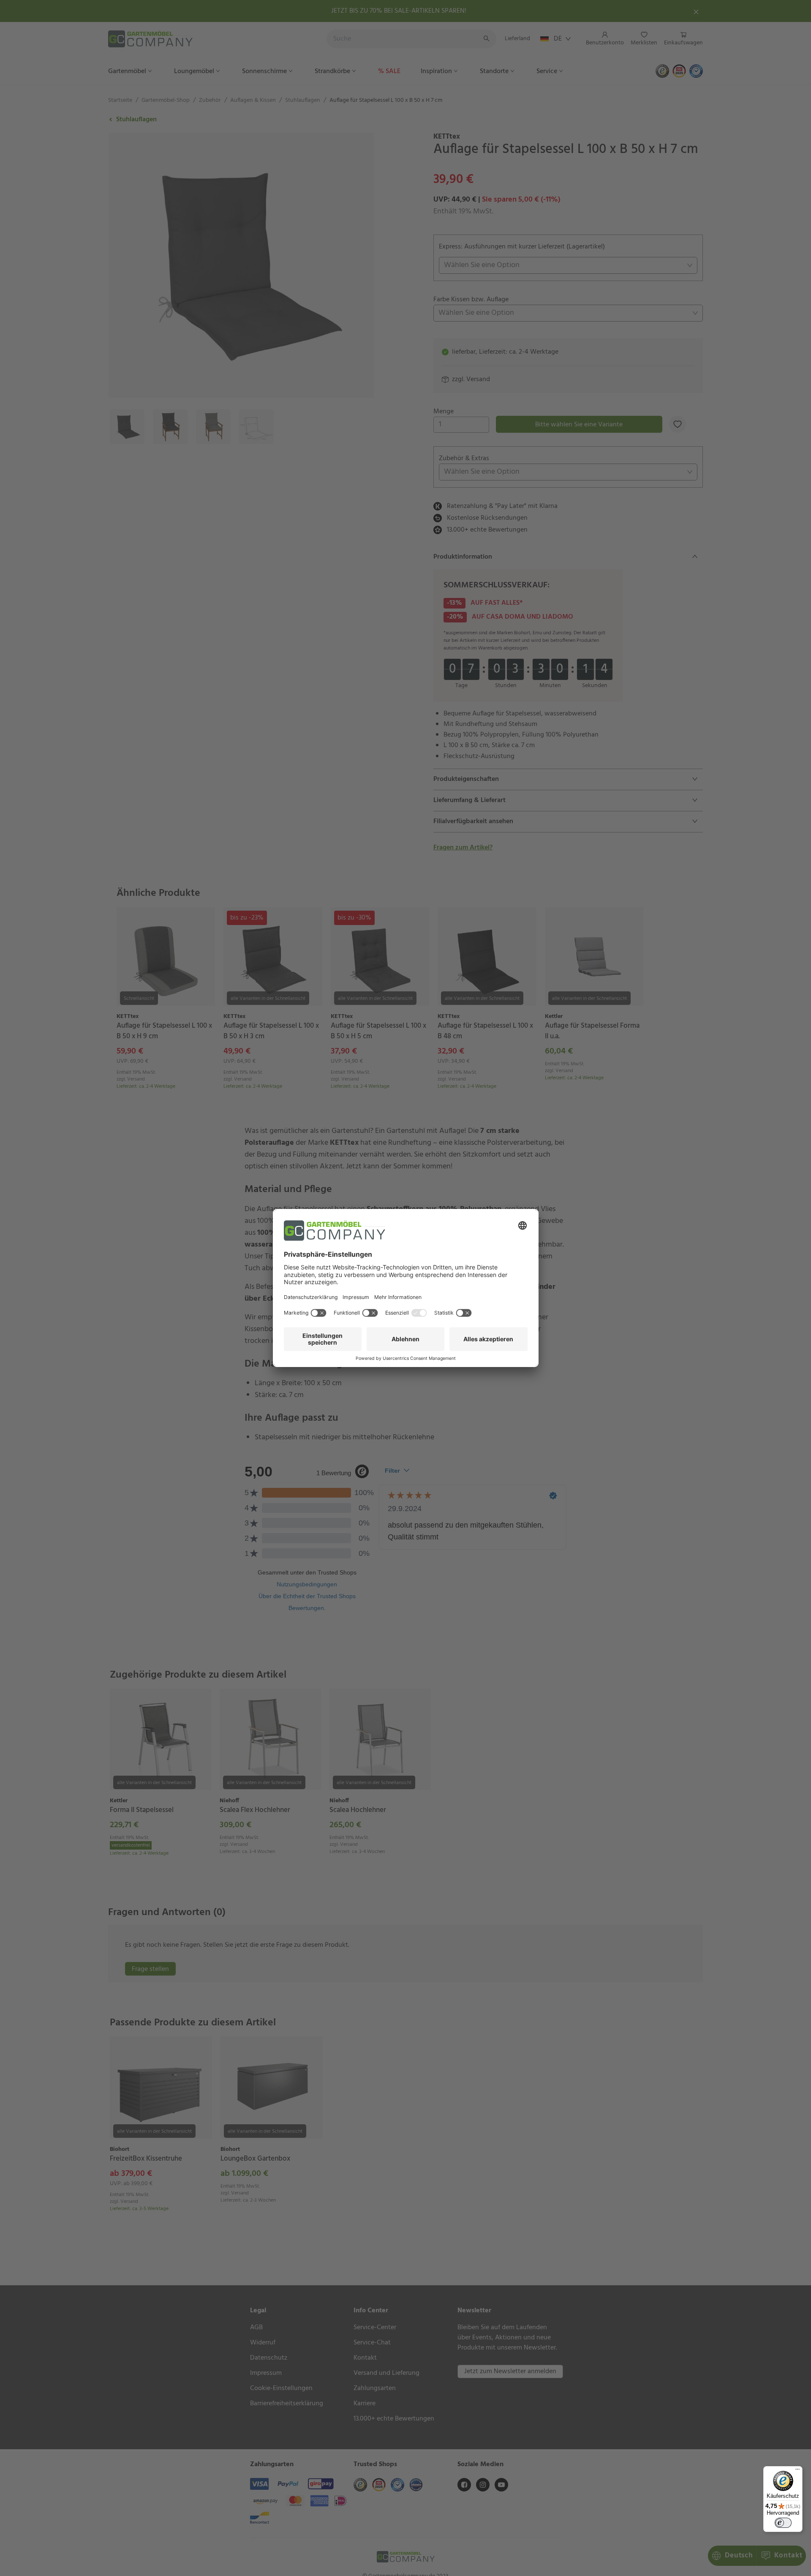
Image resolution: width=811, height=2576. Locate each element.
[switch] (783, 2523)
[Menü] (797, 2471)
